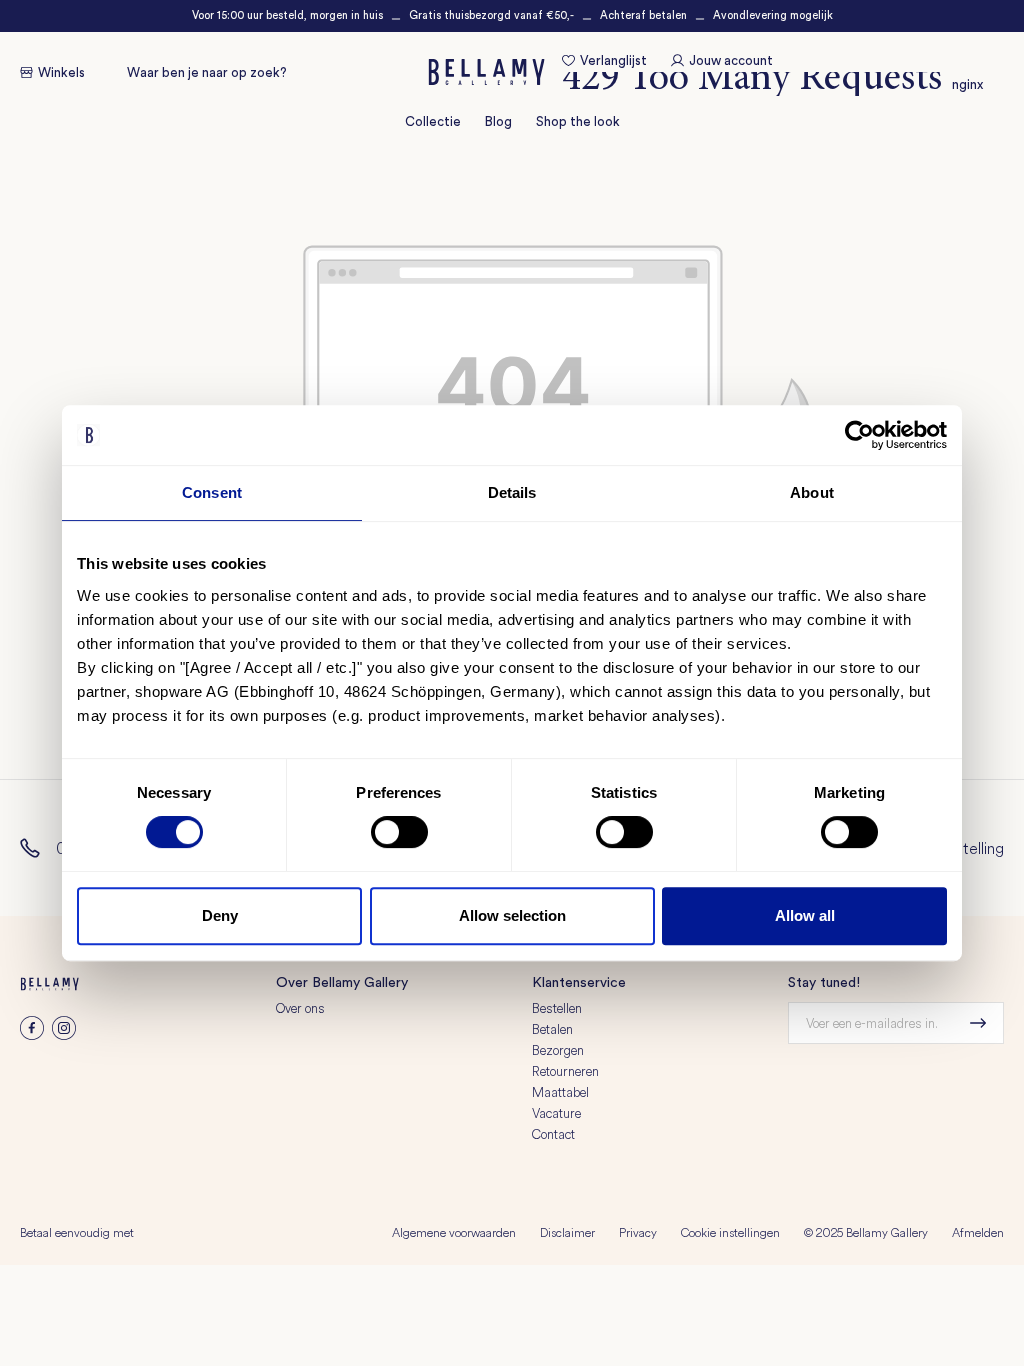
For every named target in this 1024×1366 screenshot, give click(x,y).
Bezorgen (558, 1050)
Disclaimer (567, 1232)
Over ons (300, 1008)
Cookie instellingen (730, 1232)
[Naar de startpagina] (486, 72)
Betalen (552, 1029)
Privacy (638, 1232)
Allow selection (512, 915)
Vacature (556, 1113)
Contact (553, 1134)
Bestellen (557, 1008)
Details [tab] (512, 492)
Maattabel (560, 1092)
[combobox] (229, 73)
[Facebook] (32, 1035)
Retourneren (565, 1071)
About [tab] (812, 492)
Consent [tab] (212, 492)
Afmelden (978, 1232)
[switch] (399, 832)
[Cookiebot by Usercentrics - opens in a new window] (859, 435)
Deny (220, 915)
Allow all (805, 915)
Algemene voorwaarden (454, 1232)
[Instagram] (64, 1035)
